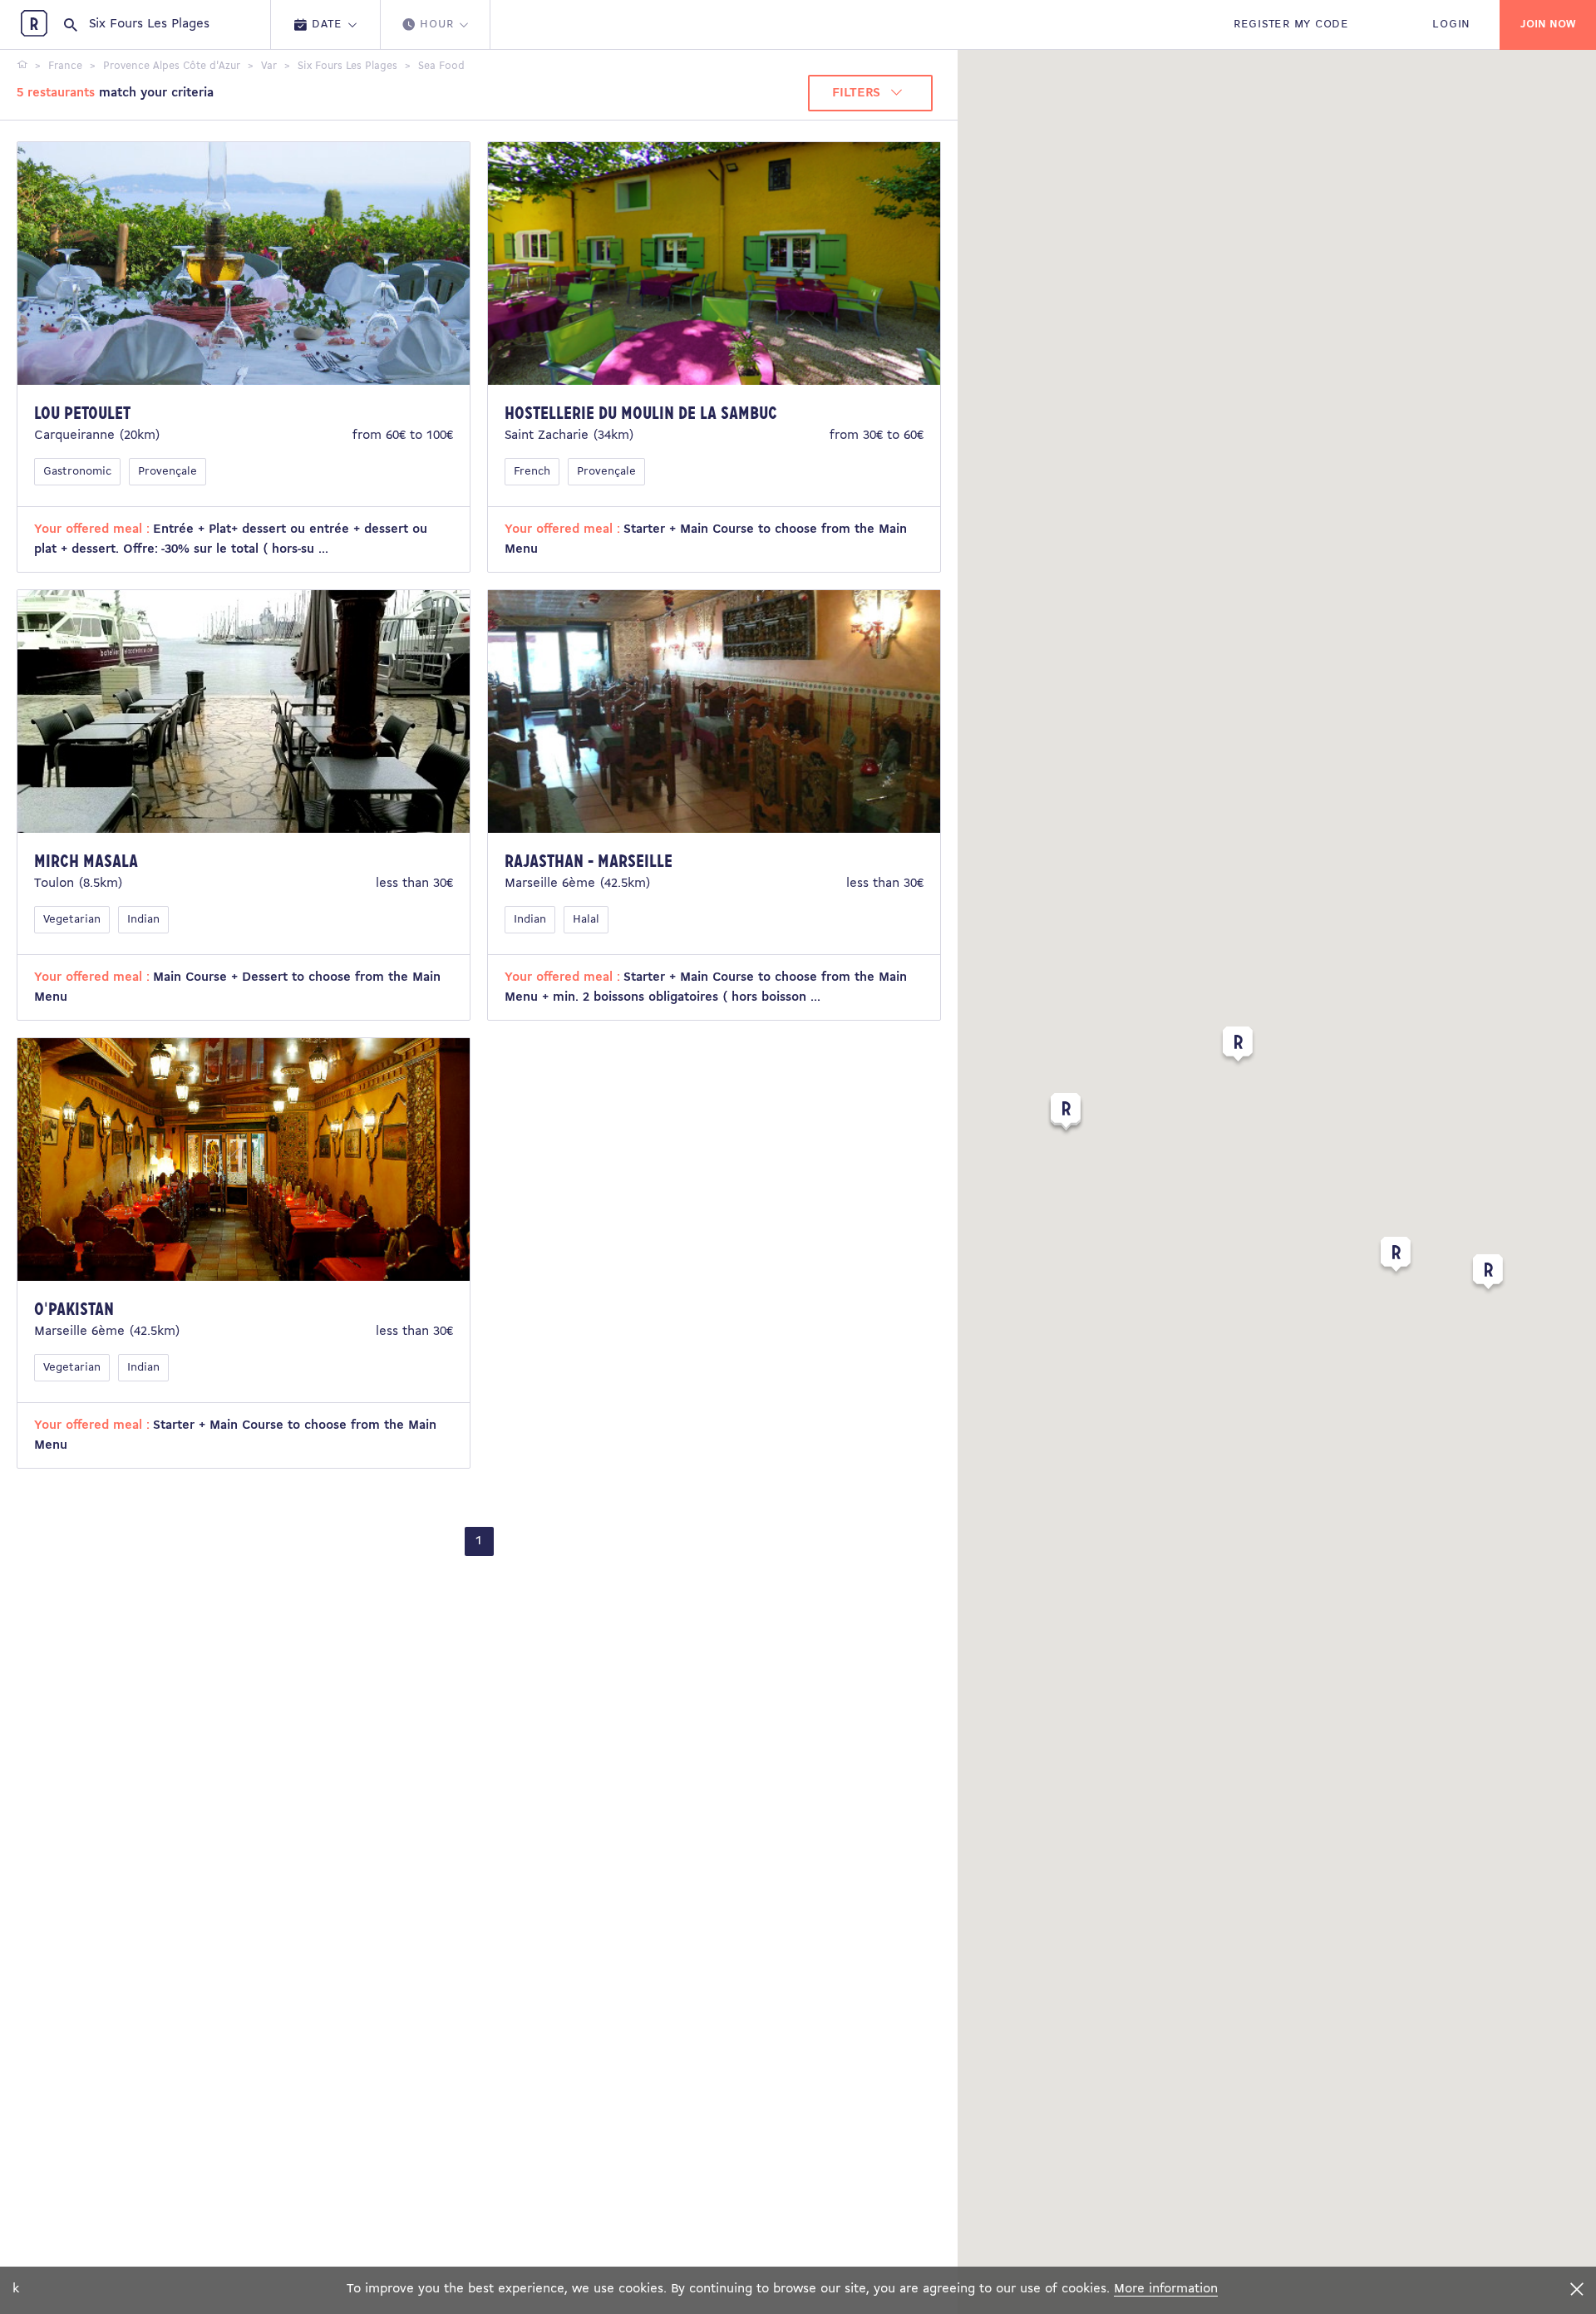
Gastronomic (77, 472)
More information (1166, 2289)
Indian (143, 920)
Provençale (167, 472)
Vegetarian (72, 920)
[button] (1396, 1258)
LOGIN (1451, 25)
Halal (586, 920)
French (532, 472)
